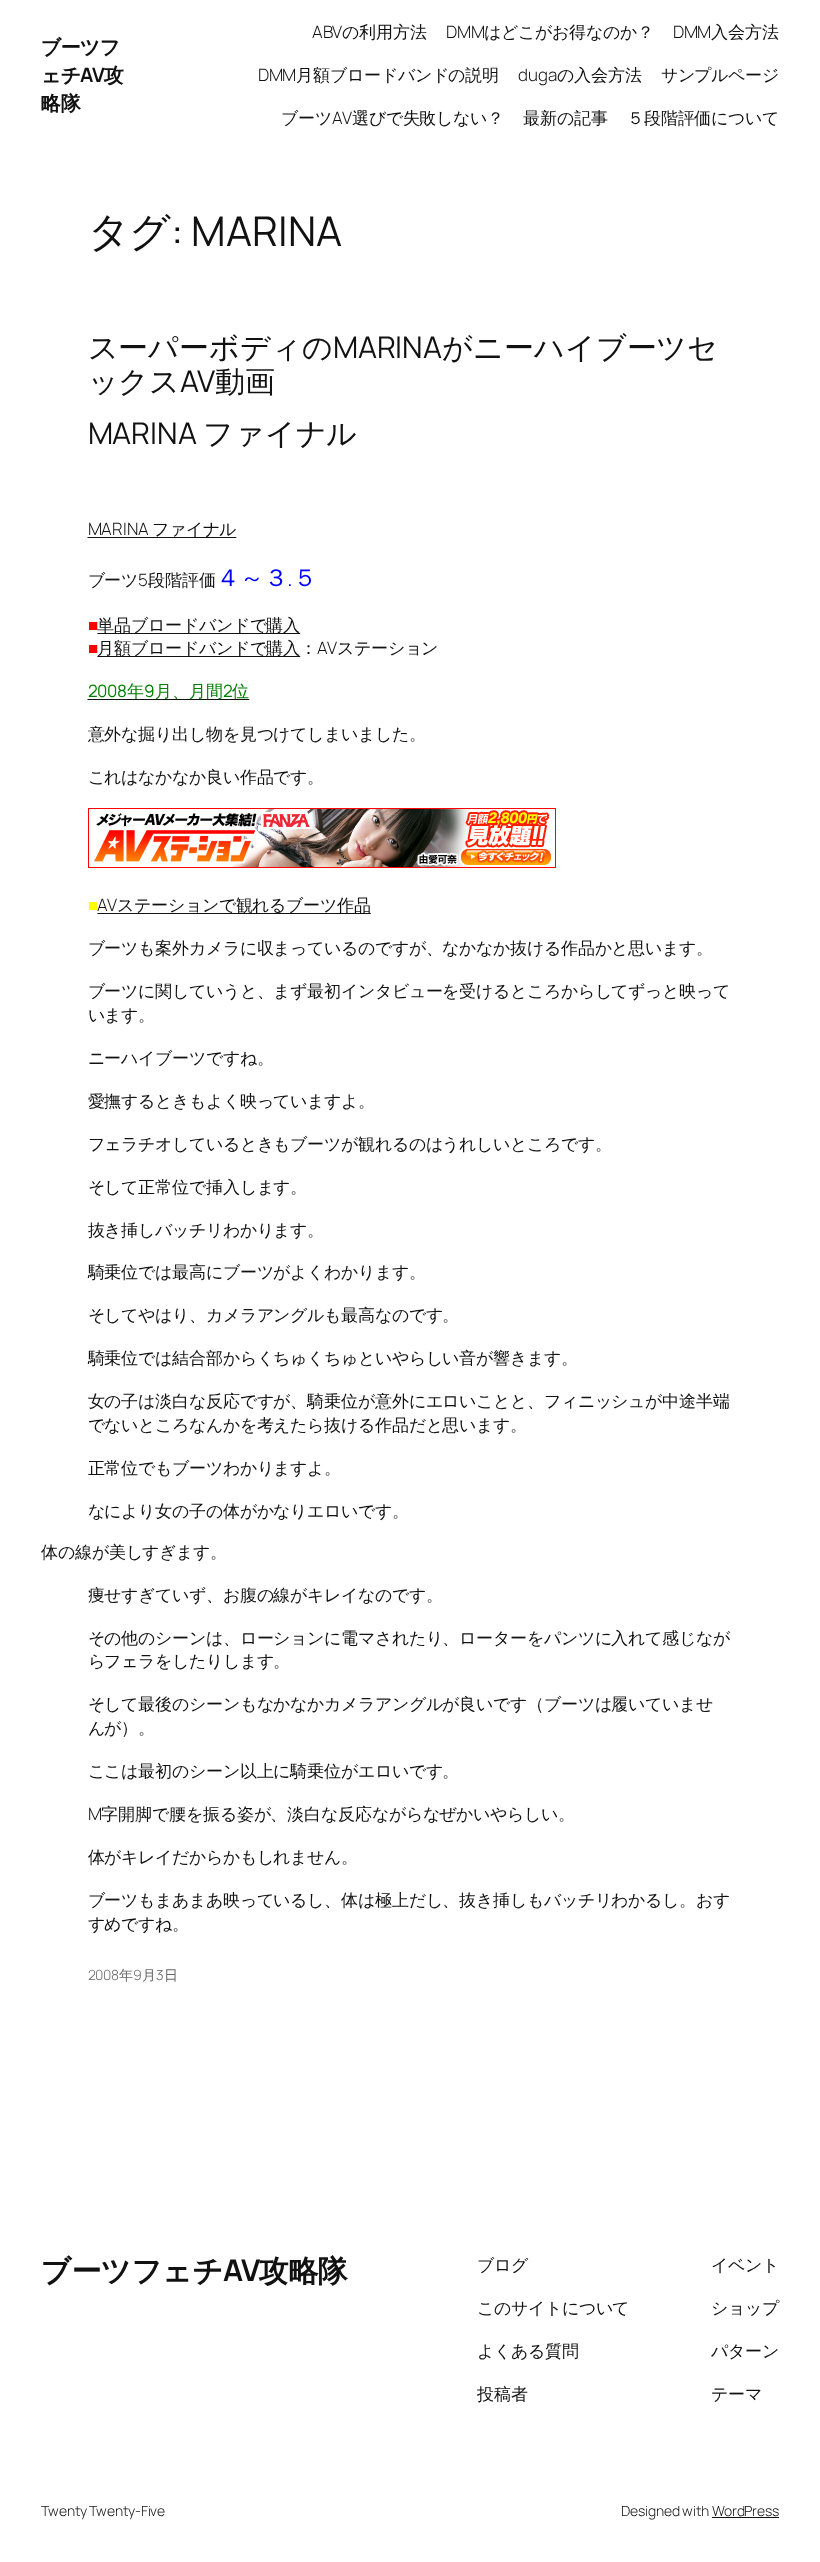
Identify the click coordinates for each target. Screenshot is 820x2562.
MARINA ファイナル (162, 528)
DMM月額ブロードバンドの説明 (379, 74)
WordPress (745, 2510)
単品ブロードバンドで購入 (198, 624)
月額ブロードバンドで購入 (198, 647)
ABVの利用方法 (369, 31)
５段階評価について (703, 117)
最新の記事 (565, 117)
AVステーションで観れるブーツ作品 (233, 904)
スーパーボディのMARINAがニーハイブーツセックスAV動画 (403, 363)
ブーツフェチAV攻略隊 (82, 74)
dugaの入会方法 (579, 74)
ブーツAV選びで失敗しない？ (392, 117)
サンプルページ (720, 74)
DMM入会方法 (726, 31)
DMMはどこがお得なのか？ (550, 31)
